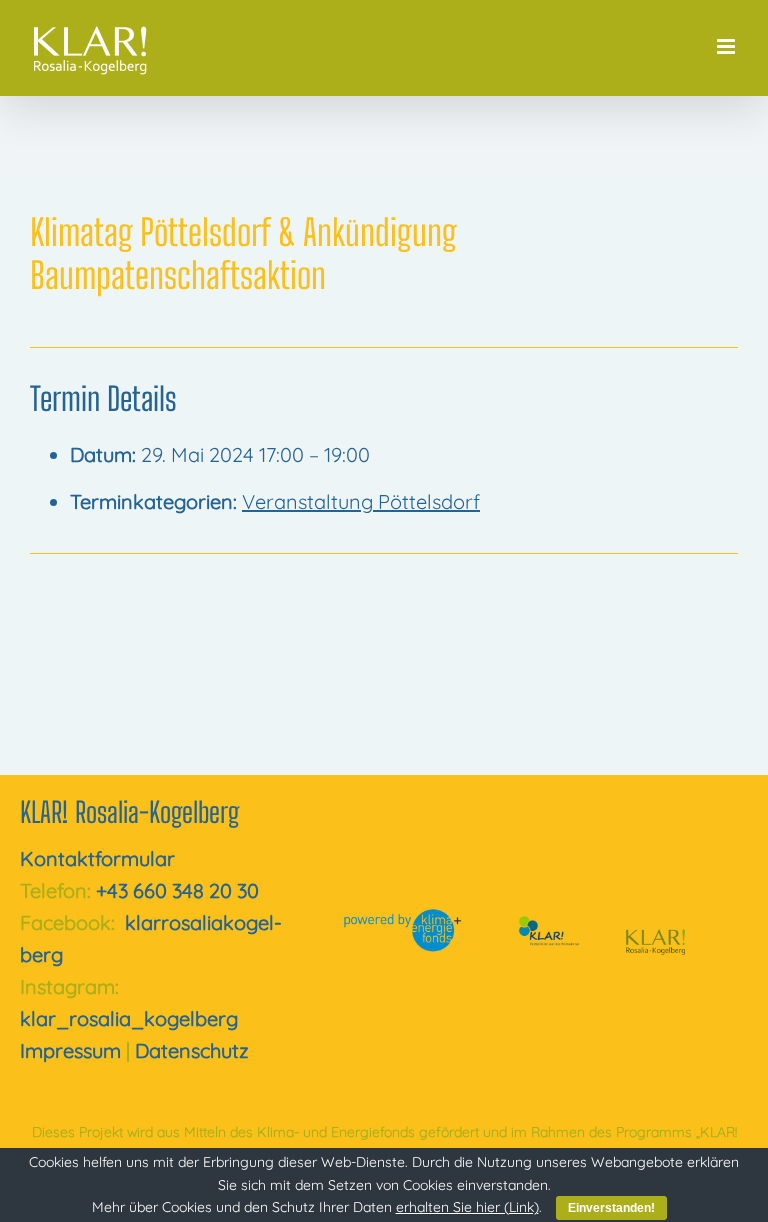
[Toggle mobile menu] (727, 46)
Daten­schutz (192, 1050)
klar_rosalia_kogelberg (129, 1018)
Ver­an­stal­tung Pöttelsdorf (361, 501)
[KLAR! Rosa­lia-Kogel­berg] (655, 914)
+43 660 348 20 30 (177, 890)
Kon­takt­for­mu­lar (97, 858)
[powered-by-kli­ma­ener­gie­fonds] (405, 917)
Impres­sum (70, 1050)
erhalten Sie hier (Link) (467, 1207)
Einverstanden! (611, 1208)
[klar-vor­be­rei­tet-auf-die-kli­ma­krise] (545, 920)
